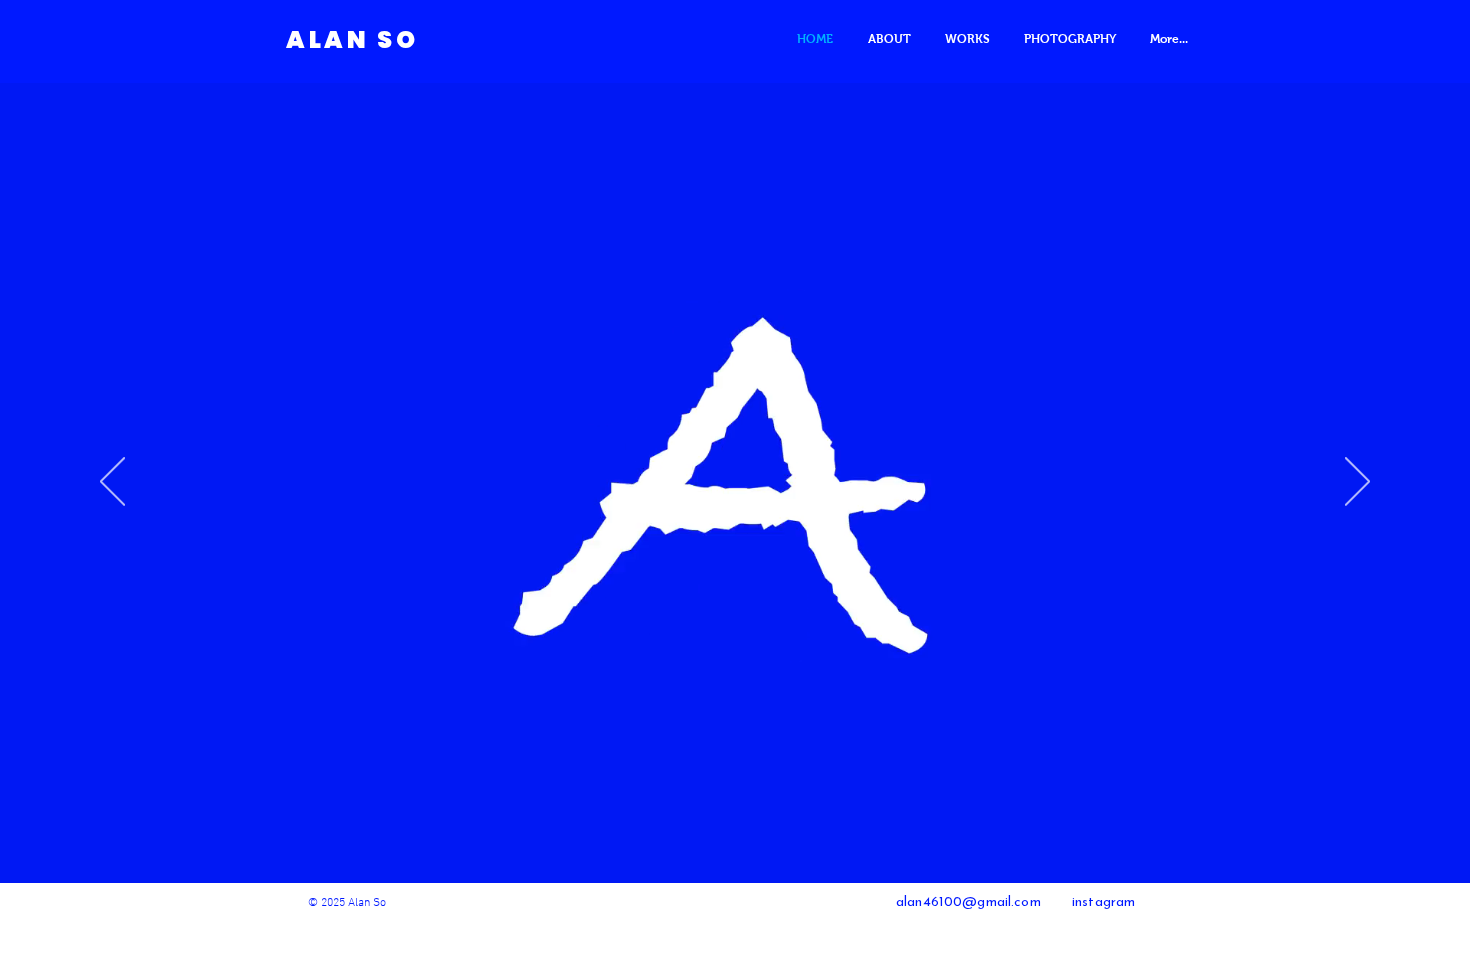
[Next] (1357, 483)
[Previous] (112, 483)
